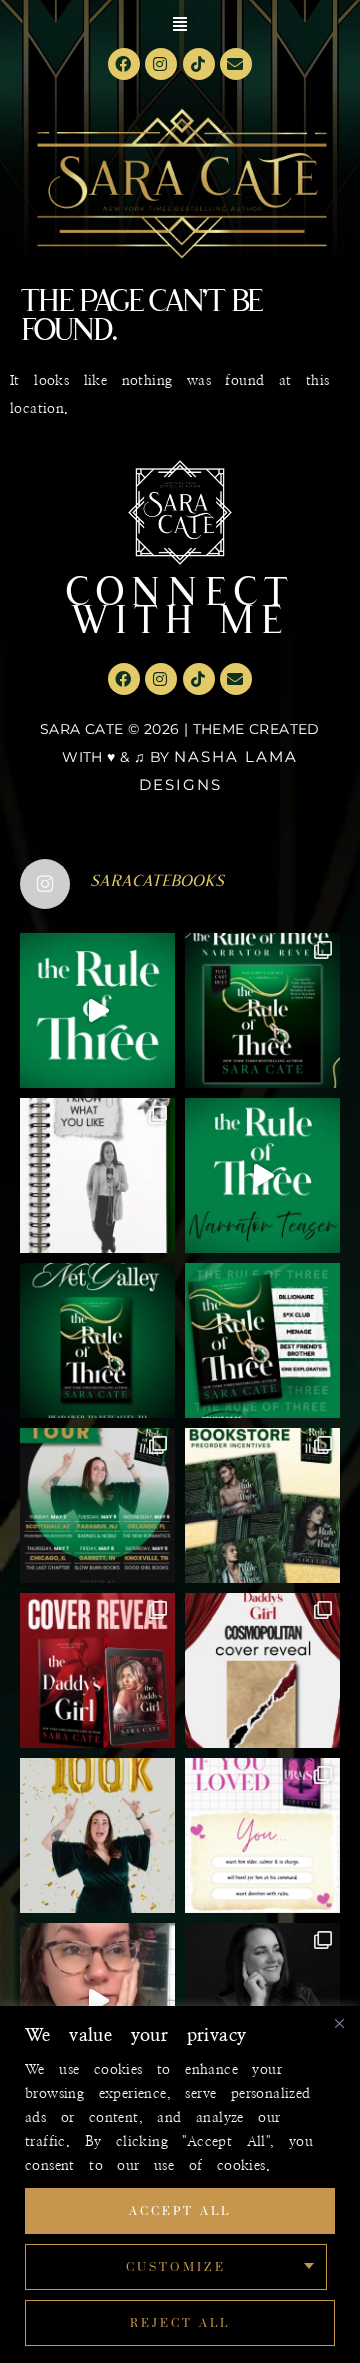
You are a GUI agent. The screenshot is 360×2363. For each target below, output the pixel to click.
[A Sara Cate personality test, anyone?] (262, 1835)
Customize (176, 2266)
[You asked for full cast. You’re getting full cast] (262, 1010)
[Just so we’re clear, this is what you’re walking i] (262, 1340)
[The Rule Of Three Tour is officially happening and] (97, 1505)
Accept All (180, 2210)
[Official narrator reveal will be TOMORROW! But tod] (262, 1175)
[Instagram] (161, 64)
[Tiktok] (199, 64)
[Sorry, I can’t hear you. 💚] (97, 2000)
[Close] (339, 2023)
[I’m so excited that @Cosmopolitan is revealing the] (262, 1670)
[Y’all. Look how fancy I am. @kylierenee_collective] (262, 2000)
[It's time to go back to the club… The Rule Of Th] (97, 1340)
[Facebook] (124, 64)
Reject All (180, 2322)
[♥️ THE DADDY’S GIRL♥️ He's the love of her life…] (97, 1670)
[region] (180, 2184)
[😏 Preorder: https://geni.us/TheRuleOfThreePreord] (97, 1010)
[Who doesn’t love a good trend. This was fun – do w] (97, 1175)
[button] (180, 24)
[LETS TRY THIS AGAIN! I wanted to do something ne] (262, 1505)
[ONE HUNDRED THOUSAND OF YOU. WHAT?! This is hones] (97, 1835)
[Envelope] (236, 64)
